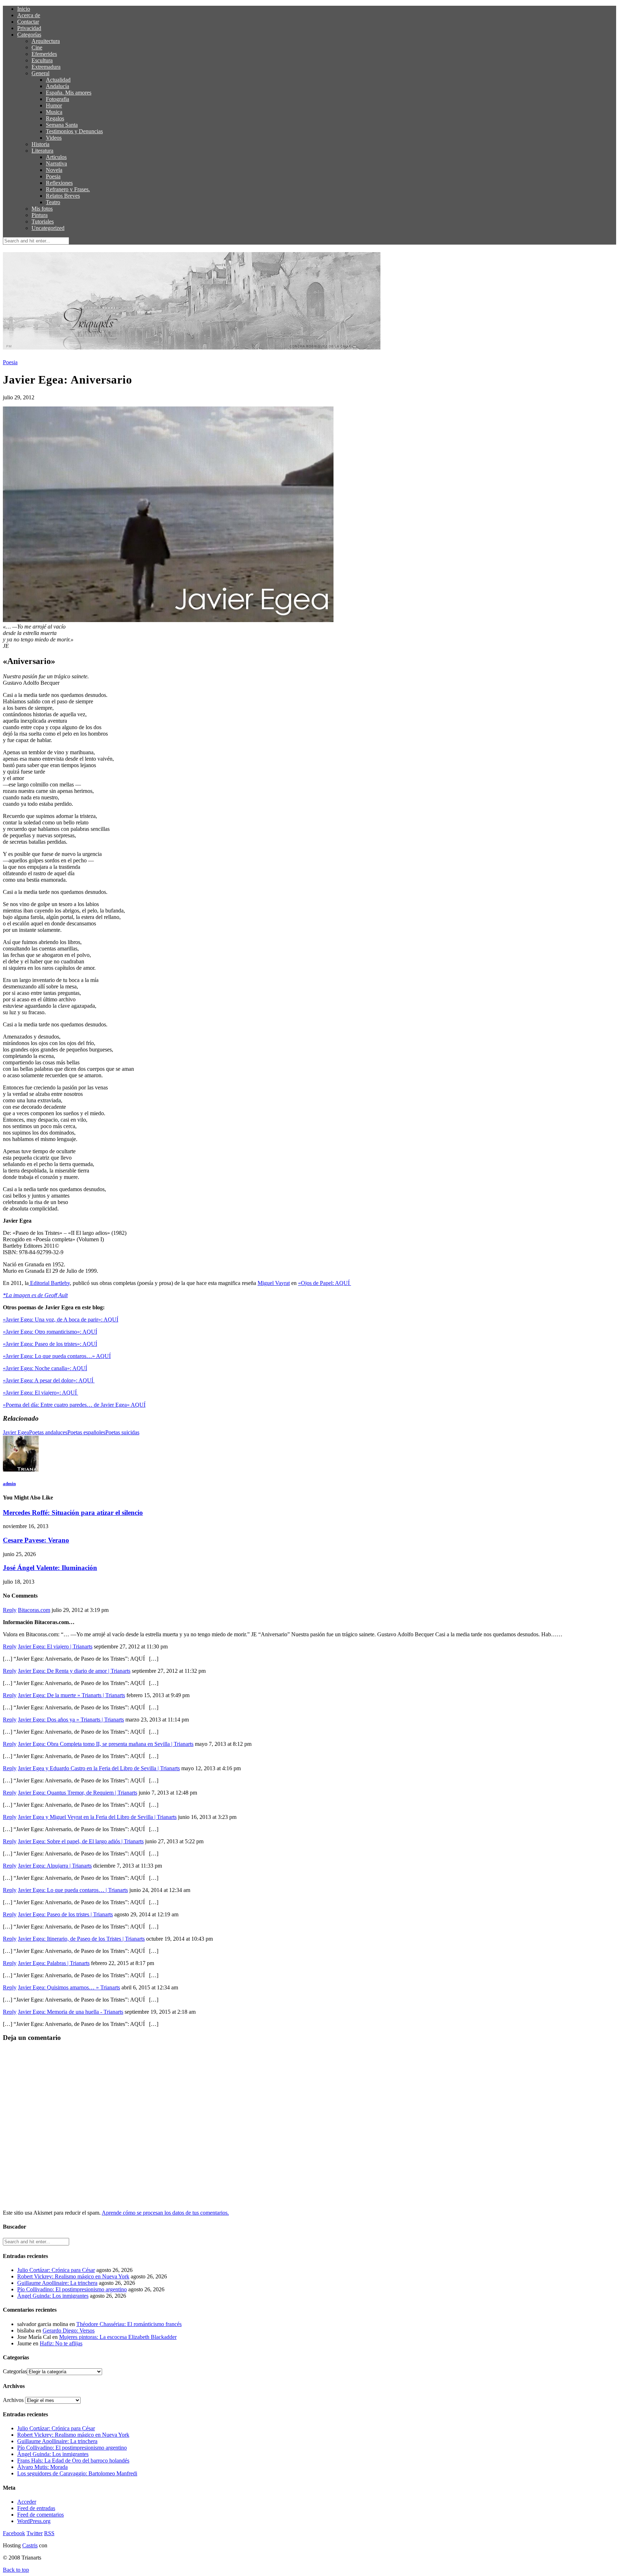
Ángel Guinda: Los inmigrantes (53, 2296)
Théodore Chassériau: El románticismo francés (129, 2324)
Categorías (29, 35)
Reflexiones (59, 183)
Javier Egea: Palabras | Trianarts (54, 1963)
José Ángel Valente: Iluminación (50, 1568)
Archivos (13, 2400)
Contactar (28, 22)
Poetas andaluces (48, 1432)
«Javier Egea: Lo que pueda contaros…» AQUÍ (57, 1356)
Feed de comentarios (40, 2515)
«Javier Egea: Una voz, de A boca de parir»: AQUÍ (61, 1320)
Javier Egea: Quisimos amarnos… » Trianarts (69, 1987)
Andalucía (57, 86)
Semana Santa (62, 125)
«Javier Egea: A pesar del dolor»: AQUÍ (49, 1380)
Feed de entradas (36, 2508)
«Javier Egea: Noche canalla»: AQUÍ (45, 1368)
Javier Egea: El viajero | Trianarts (55, 1646)
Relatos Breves (63, 196)
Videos (54, 138)
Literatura (42, 151)
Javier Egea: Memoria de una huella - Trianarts (71, 2012)
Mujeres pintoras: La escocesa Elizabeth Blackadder (118, 2337)
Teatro (53, 202)
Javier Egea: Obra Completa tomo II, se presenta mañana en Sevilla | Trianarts (106, 1744)
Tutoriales (43, 222)
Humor (54, 105)
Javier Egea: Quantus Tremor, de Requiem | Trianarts (78, 1793)
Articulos (56, 157)
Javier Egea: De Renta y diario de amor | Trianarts (74, 1671)
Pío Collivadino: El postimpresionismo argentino (72, 2289)
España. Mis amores (69, 93)
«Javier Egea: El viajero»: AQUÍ (40, 1393)
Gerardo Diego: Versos (69, 2331)
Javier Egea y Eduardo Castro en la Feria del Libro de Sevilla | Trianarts (99, 1768)
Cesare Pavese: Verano (36, 1540)
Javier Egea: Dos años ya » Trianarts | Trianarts (71, 1720)
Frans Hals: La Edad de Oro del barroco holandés (73, 2461)
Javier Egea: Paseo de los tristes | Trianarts (65, 1914)
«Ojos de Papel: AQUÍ (325, 1283)
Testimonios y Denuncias (74, 131)
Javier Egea (16, 1432)
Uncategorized (48, 228)
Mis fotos (42, 209)
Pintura (40, 215)
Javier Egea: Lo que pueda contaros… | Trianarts (73, 1890)
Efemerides (44, 54)
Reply (10, 1610)
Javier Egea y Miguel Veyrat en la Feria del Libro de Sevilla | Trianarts (97, 1817)
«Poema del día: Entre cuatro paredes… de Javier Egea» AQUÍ (74, 1405)
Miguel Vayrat (274, 1283)
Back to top (16, 2570)
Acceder (27, 2502)
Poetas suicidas (122, 1432)
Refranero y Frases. (68, 189)
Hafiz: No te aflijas (61, 2343)
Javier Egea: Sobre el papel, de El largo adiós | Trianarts (81, 1841)
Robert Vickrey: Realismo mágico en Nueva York (73, 2276)
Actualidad (58, 80)
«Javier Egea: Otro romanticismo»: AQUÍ (50, 1332)
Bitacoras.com (34, 1610)
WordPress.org (34, 2521)
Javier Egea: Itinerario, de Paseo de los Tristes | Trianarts (81, 1939)
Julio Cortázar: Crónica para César (56, 2270)
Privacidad (29, 28)
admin (9, 1484)
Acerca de (29, 15)
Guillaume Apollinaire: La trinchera (57, 2283)
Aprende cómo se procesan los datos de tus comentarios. (165, 2213)
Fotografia (57, 99)
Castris (30, 2545)
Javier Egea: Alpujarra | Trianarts (55, 1866)
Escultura (42, 60)
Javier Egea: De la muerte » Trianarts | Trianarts (71, 1695)
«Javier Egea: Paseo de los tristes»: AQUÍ (50, 1344)
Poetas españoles (86, 1432)
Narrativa (56, 163)
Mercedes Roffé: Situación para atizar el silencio (73, 1513)
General (40, 73)
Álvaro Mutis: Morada (42, 2467)
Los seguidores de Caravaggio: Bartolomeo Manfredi (77, 2473)
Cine (37, 47)
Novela (54, 170)
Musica (54, 112)
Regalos (55, 118)
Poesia (53, 176)
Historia (40, 144)
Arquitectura (46, 41)
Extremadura (46, 67)
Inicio (24, 9)
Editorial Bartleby (49, 1283)
